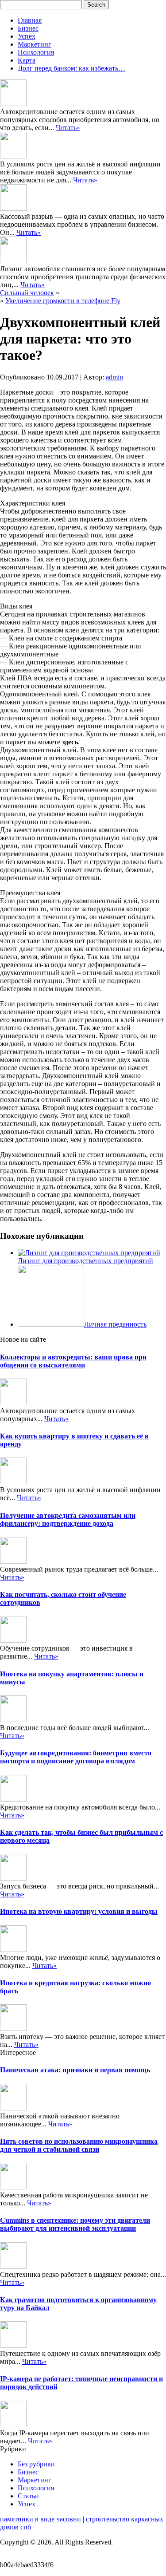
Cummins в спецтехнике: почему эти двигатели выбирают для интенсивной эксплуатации (75, 2224)
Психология (36, 52)
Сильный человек (27, 293)
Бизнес (28, 28)
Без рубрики (36, 2464)
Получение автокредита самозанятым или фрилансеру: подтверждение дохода (68, 1519)
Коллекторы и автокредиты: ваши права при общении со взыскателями (73, 1361)
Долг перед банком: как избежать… (71, 68)
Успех (27, 36)
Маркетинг (35, 44)
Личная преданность (115, 1324)
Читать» (68, 128)
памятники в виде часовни (41, 2519)
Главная (30, 20)
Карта (27, 60)
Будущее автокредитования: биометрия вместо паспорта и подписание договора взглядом (76, 1757)
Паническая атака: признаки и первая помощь (75, 2070)
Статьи (28, 2496)
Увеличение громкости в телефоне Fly (63, 301)
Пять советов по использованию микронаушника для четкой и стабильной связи (79, 2145)
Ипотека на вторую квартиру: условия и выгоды (79, 1911)
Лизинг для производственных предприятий (85, 1261)
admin (114, 377)
